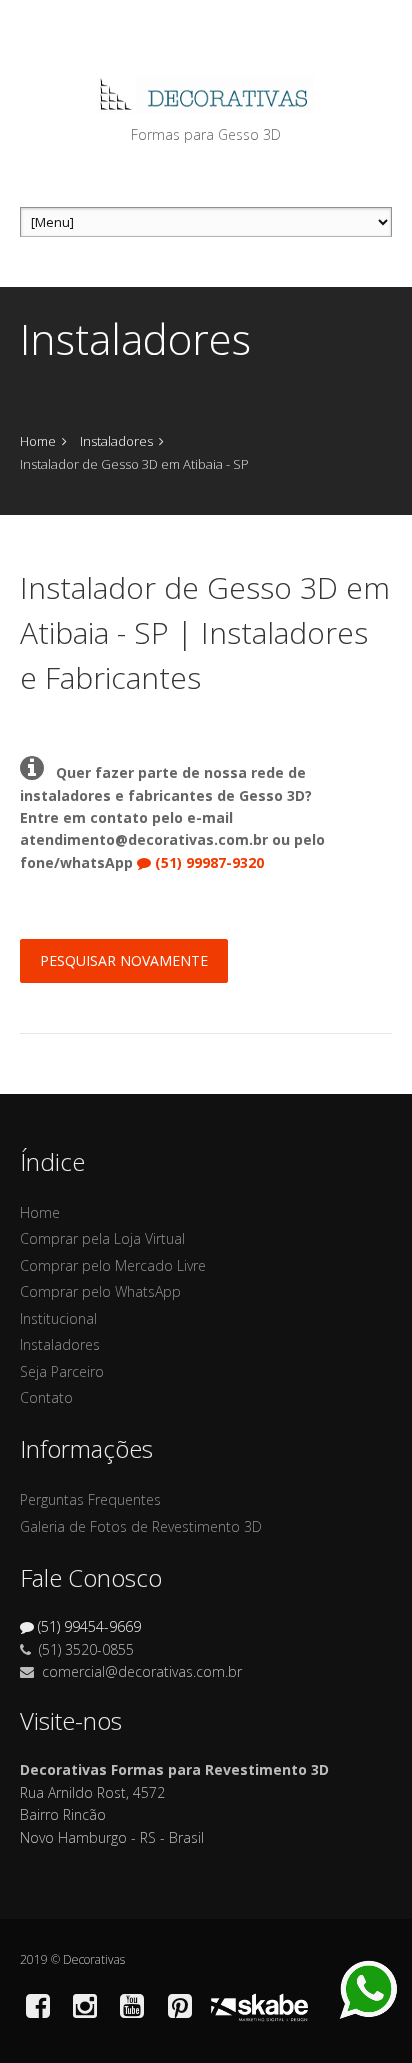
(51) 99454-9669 (89, 1626)
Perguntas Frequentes (90, 1499)
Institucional (58, 1318)
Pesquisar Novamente (124, 960)
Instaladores (116, 441)
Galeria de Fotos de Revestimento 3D (141, 1526)
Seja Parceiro (62, 1371)
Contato (46, 1397)
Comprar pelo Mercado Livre (113, 1265)
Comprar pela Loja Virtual (102, 1238)
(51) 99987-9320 (209, 862)
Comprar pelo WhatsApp (100, 1291)
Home (38, 441)
